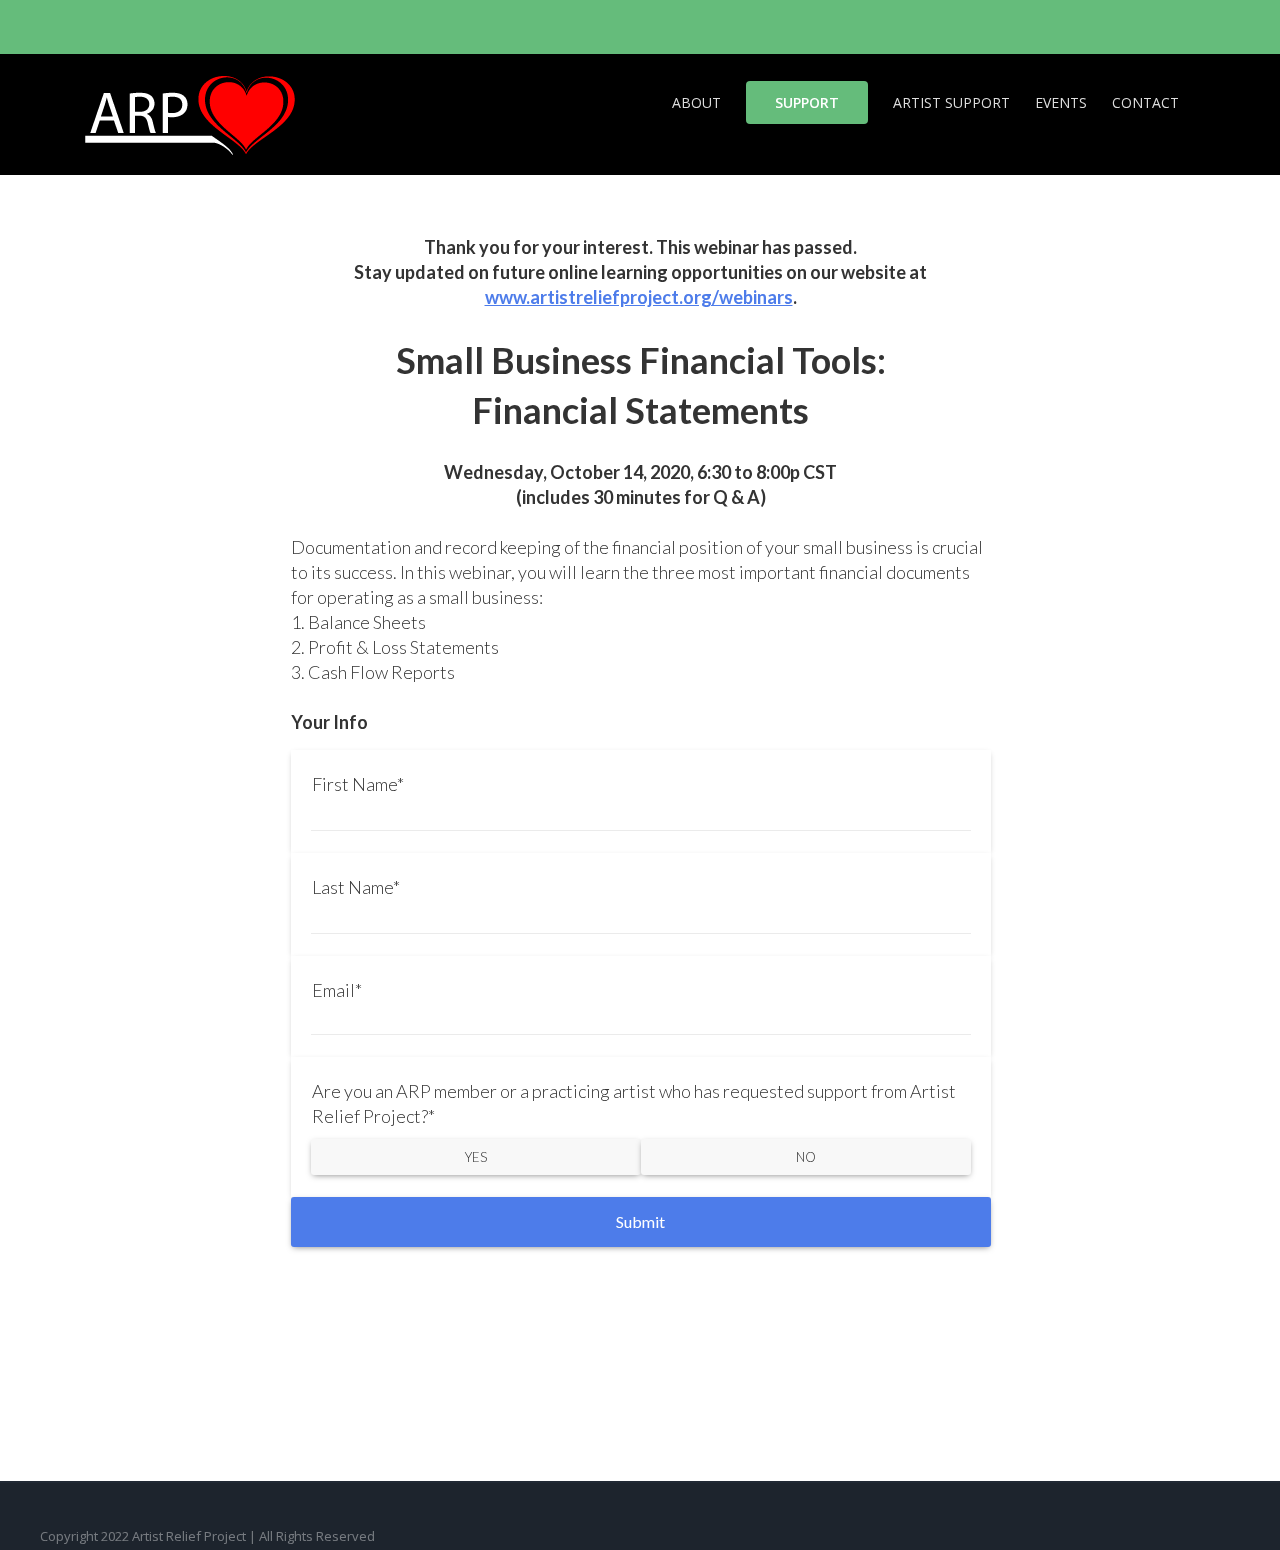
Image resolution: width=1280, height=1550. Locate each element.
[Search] (1209, 101)
